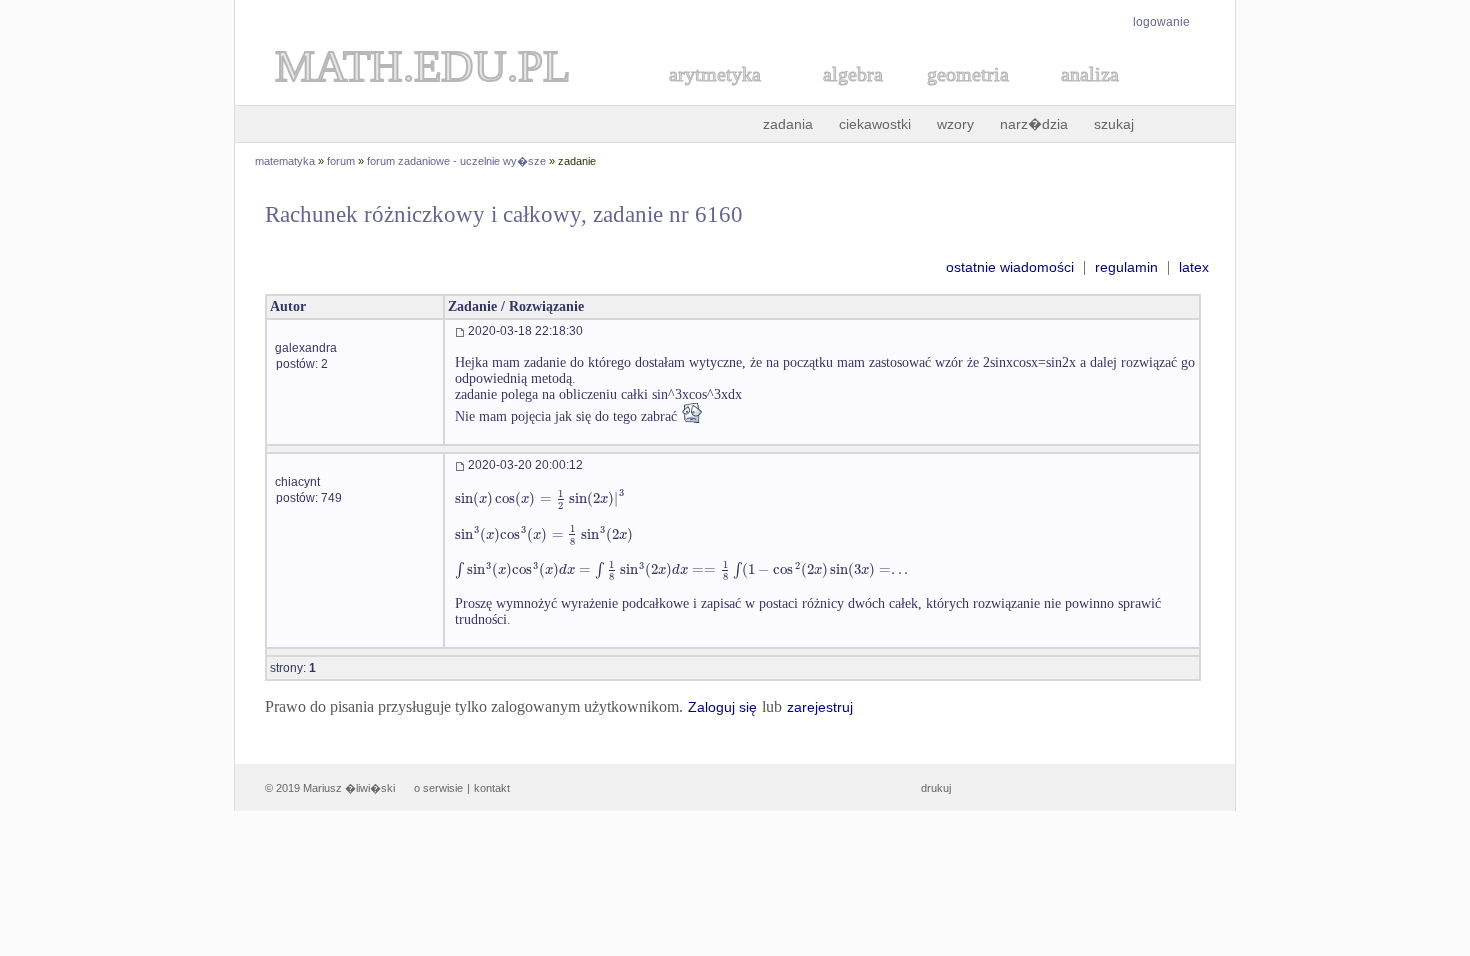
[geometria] (962, 96)
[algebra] (843, 96)
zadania (788, 124)
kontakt (492, 788)
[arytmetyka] (714, 96)
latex (1194, 267)
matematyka (285, 161)
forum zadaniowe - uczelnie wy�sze (456, 161)
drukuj (936, 788)
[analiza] (1091, 96)
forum (341, 161)
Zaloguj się (722, 707)
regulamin (1126, 267)
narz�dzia (1034, 124)
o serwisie (438, 788)
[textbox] (540, 498)
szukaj (1114, 124)
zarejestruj (820, 707)
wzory (955, 124)
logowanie (1161, 22)
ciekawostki (875, 124)
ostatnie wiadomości (1010, 267)
